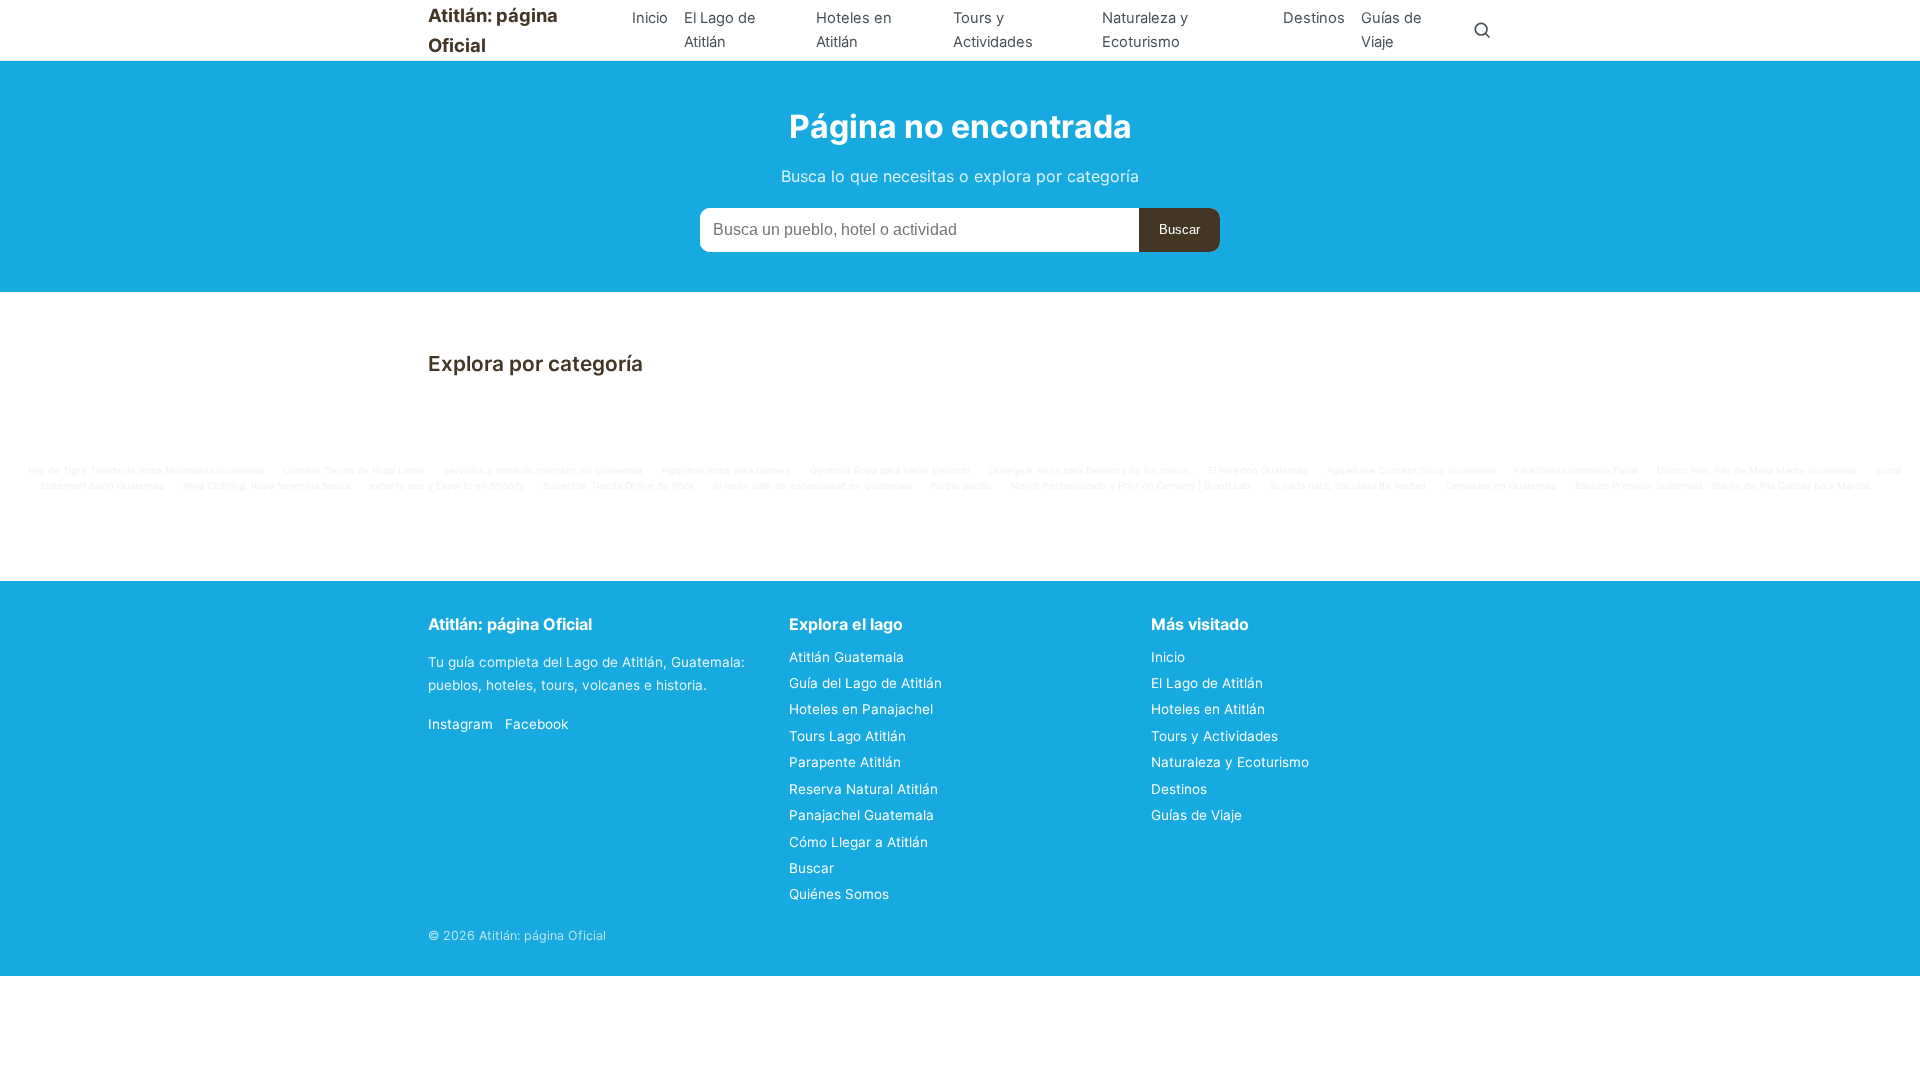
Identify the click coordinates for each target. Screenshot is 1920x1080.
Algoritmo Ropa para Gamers (726, 470)
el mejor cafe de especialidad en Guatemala (812, 485)
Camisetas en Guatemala (1500, 485)
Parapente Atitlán (845, 762)
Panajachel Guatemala (861, 815)
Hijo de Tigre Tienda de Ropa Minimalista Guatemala (146, 470)
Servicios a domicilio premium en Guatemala (542, 470)
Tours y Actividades (993, 30)
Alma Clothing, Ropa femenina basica (266, 485)
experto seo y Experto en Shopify (446, 485)
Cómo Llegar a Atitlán (858, 842)
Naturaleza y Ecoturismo (1145, 30)
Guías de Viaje (1391, 30)
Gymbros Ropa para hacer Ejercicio (890, 470)
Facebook (536, 724)
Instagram (460, 724)
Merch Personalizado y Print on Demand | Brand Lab (1130, 485)
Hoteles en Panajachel (861, 709)
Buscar (1179, 229)
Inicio (650, 18)
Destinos (1314, 18)
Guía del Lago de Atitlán (865, 683)
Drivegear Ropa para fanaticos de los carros (1089, 470)
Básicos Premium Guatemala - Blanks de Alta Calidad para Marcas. (1724, 485)
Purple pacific (960, 485)
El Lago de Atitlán (720, 30)
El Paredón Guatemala (1258, 470)
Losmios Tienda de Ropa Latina (353, 470)
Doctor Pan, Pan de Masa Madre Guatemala (1756, 470)
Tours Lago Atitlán (847, 736)
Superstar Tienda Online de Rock (618, 485)
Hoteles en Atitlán (854, 30)
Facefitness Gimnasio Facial (1576, 470)
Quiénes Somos (839, 894)
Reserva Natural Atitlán (863, 789)
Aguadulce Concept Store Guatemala (1411, 470)
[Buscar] (1482, 30)
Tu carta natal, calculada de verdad (1347, 485)
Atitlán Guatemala (846, 657)
